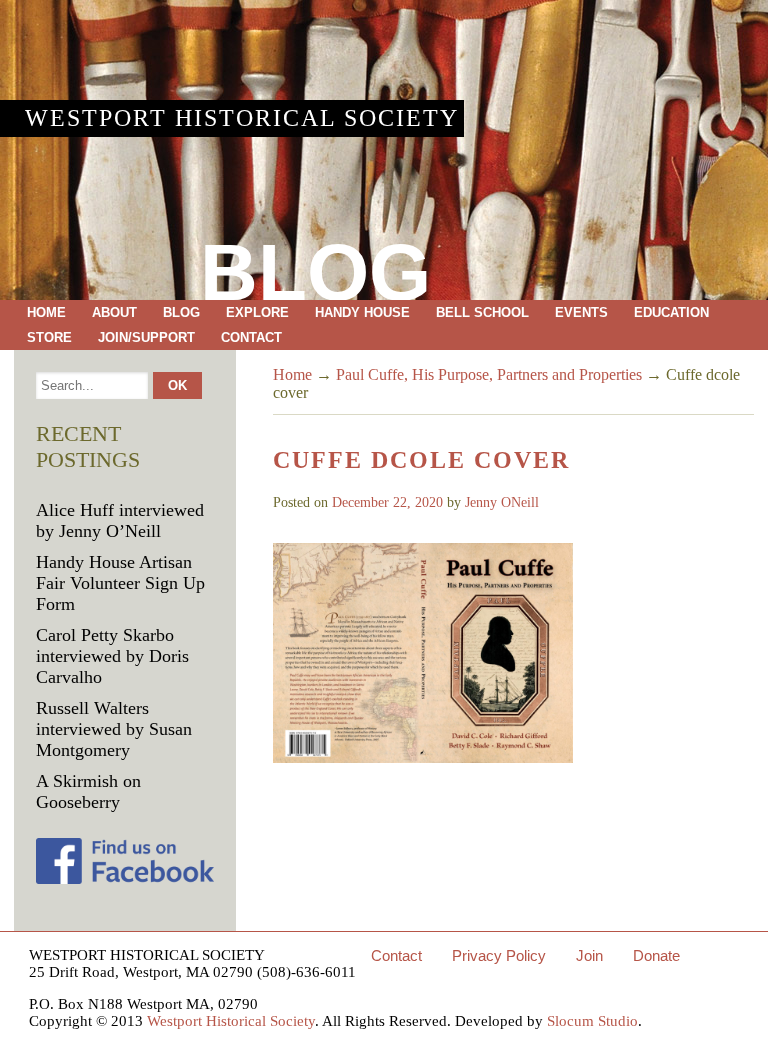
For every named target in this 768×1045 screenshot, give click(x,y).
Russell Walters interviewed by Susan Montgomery (114, 729)
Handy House (362, 312)
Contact (251, 337)
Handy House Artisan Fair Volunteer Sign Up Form (120, 583)
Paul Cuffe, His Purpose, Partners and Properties (489, 374)
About (114, 312)
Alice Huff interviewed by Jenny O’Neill (120, 520)
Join (589, 955)
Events (581, 312)
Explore (257, 312)
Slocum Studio (592, 1021)
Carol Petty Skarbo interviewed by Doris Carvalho (112, 656)
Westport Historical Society (242, 118)
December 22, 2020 (387, 502)
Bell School (482, 312)
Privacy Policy (499, 955)
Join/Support (146, 337)
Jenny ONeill (502, 502)
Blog (181, 312)
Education (671, 312)
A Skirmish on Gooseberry (88, 791)
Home (46, 312)
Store (49, 337)
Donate (656, 955)
